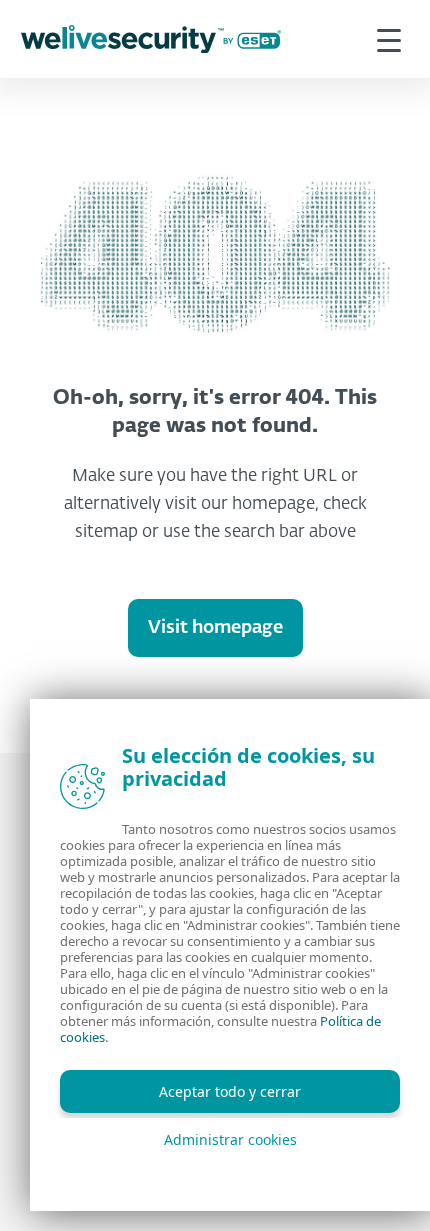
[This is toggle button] (389, 39)
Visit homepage (215, 628)
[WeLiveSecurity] (151, 39)
